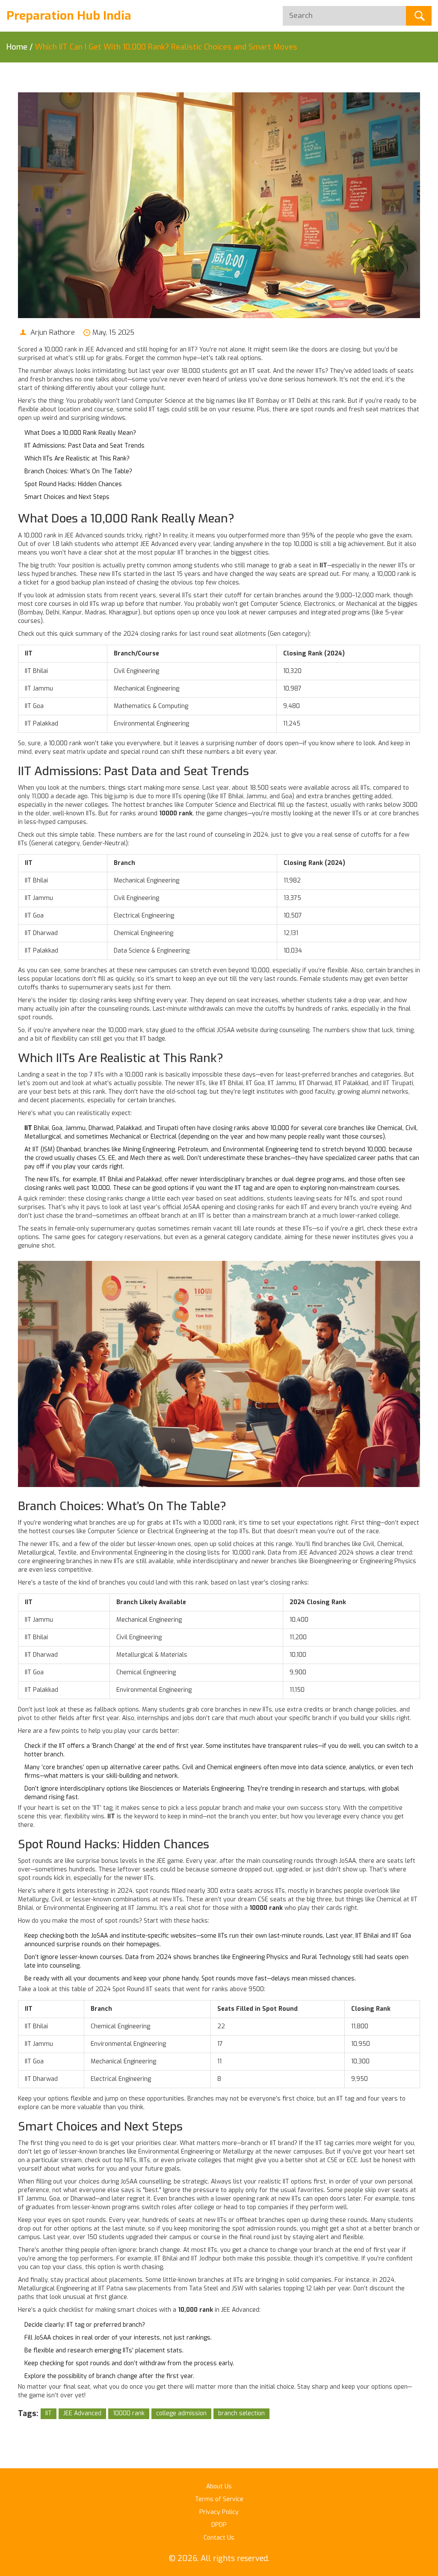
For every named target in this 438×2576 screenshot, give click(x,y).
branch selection (241, 2413)
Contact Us (219, 2538)
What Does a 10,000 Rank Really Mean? (80, 433)
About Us (219, 2486)
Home (17, 47)
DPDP (219, 2525)
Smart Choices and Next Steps (67, 497)
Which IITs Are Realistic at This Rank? (77, 459)
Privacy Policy (219, 2512)
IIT (49, 2413)
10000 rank (129, 2413)
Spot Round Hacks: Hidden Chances (73, 484)
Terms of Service (219, 2499)
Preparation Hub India (69, 16)
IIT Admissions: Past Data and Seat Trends (84, 446)
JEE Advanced (82, 2413)
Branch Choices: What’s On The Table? (78, 471)
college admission (181, 2413)
